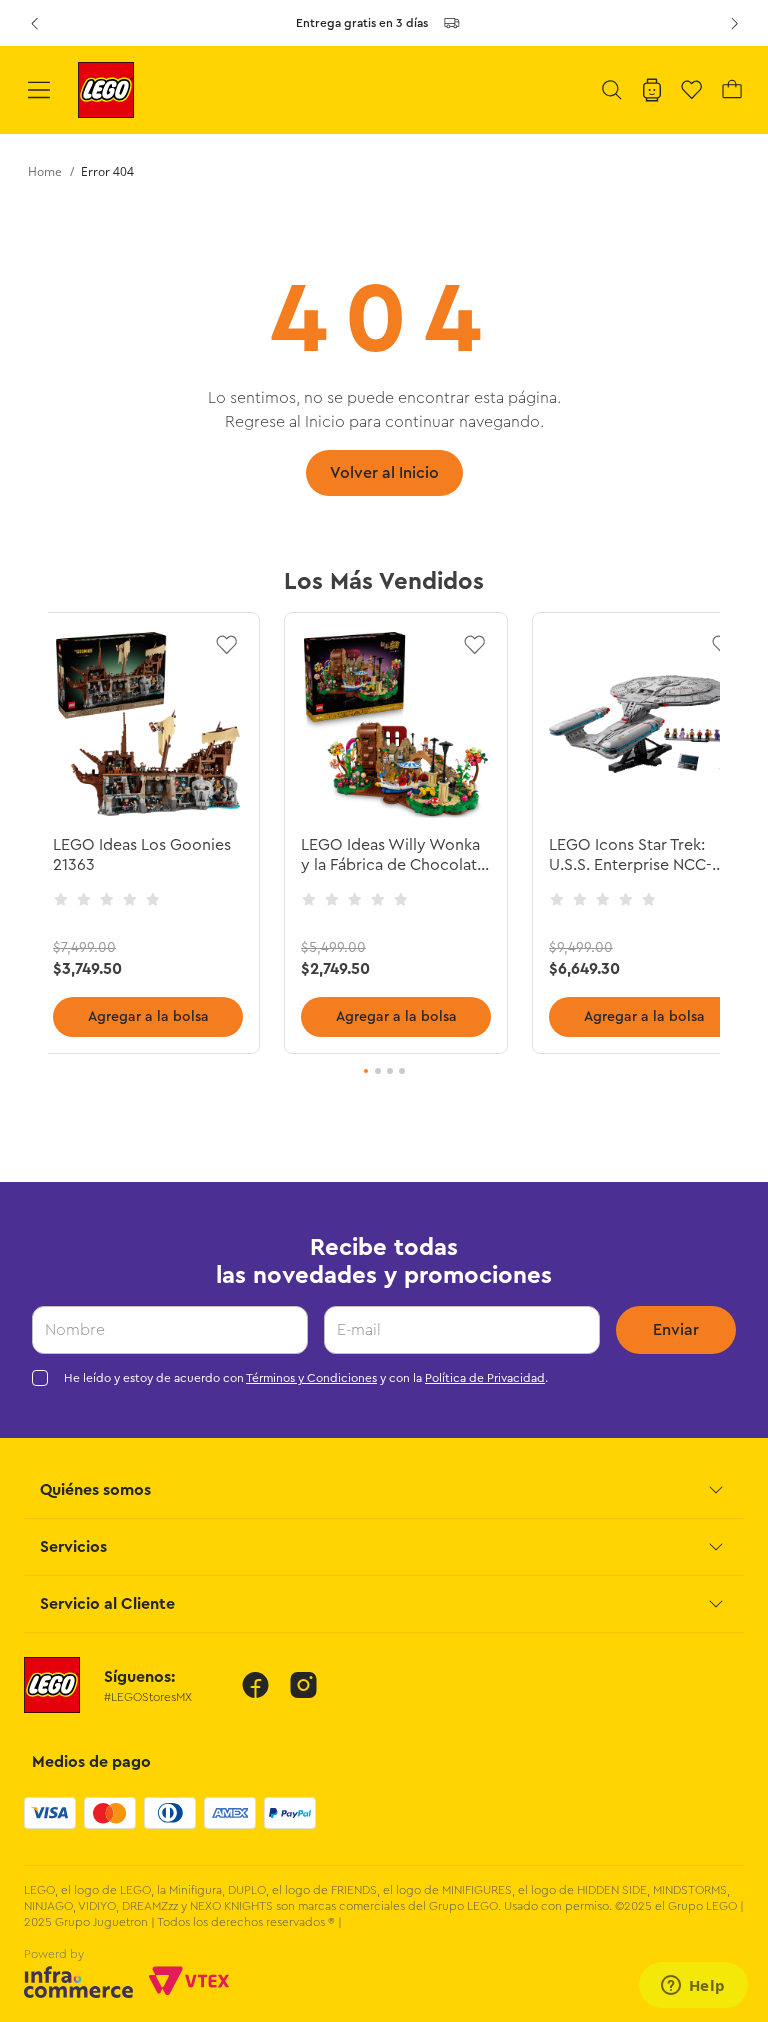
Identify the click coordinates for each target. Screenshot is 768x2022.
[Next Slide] (734, 23)
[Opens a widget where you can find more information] (693, 1987)
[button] (612, 90)
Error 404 (107, 171)
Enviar (676, 1330)
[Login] (652, 90)
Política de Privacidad (485, 1378)
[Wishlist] (692, 90)
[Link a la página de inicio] (45, 172)
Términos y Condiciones (311, 1378)
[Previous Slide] (34, 23)
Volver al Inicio (384, 473)
